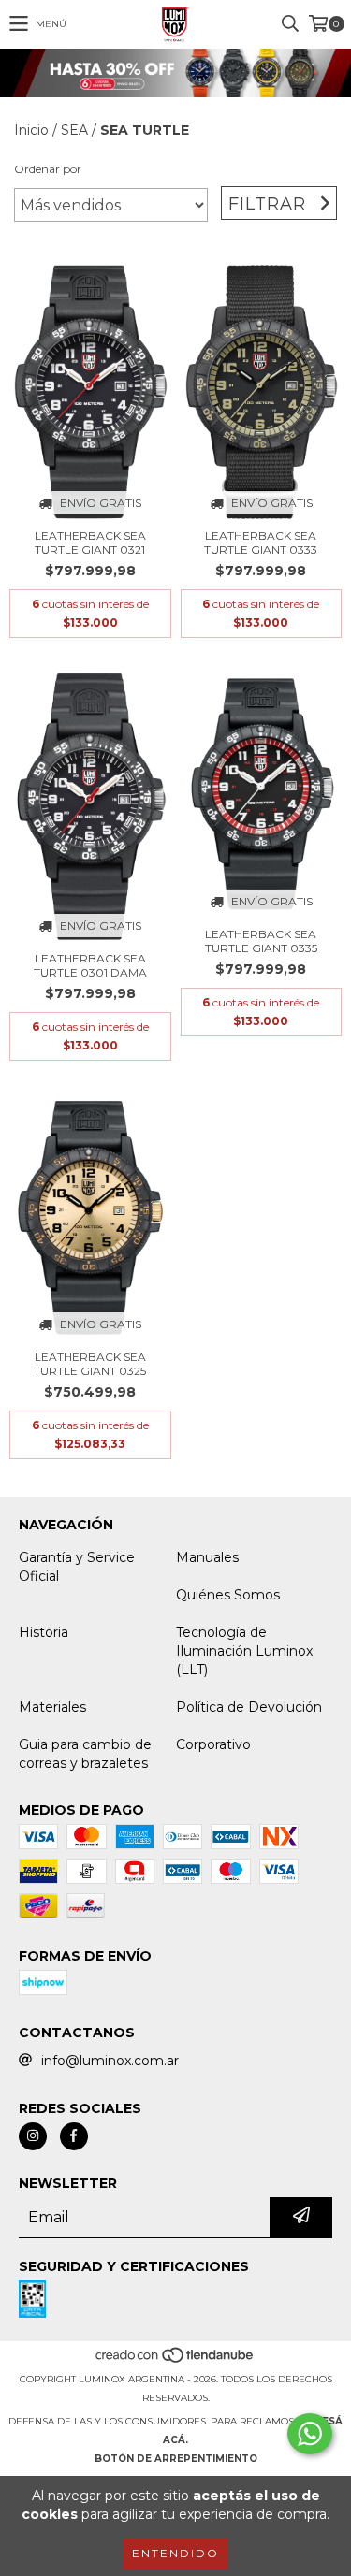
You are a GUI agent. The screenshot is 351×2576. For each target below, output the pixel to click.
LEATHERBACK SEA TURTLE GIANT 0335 (261, 941)
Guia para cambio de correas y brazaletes (85, 1754)
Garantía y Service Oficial (77, 1567)
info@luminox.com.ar (110, 2061)
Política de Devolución (249, 1707)
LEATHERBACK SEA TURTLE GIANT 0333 (261, 543)
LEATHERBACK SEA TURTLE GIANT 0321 (90, 543)
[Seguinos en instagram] (33, 2136)
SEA (74, 130)
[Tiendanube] (175, 2360)
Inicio (31, 130)
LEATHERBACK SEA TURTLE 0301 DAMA (90, 965)
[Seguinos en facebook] (74, 2136)
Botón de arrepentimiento (176, 2459)
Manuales (207, 1557)
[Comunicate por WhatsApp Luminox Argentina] (310, 2434)
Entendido (175, 2553)
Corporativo (213, 1744)
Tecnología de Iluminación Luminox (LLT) (244, 1651)
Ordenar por (48, 169)
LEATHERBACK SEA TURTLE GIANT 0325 (90, 1364)
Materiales (52, 1707)
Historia (44, 1632)
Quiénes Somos (228, 1595)
